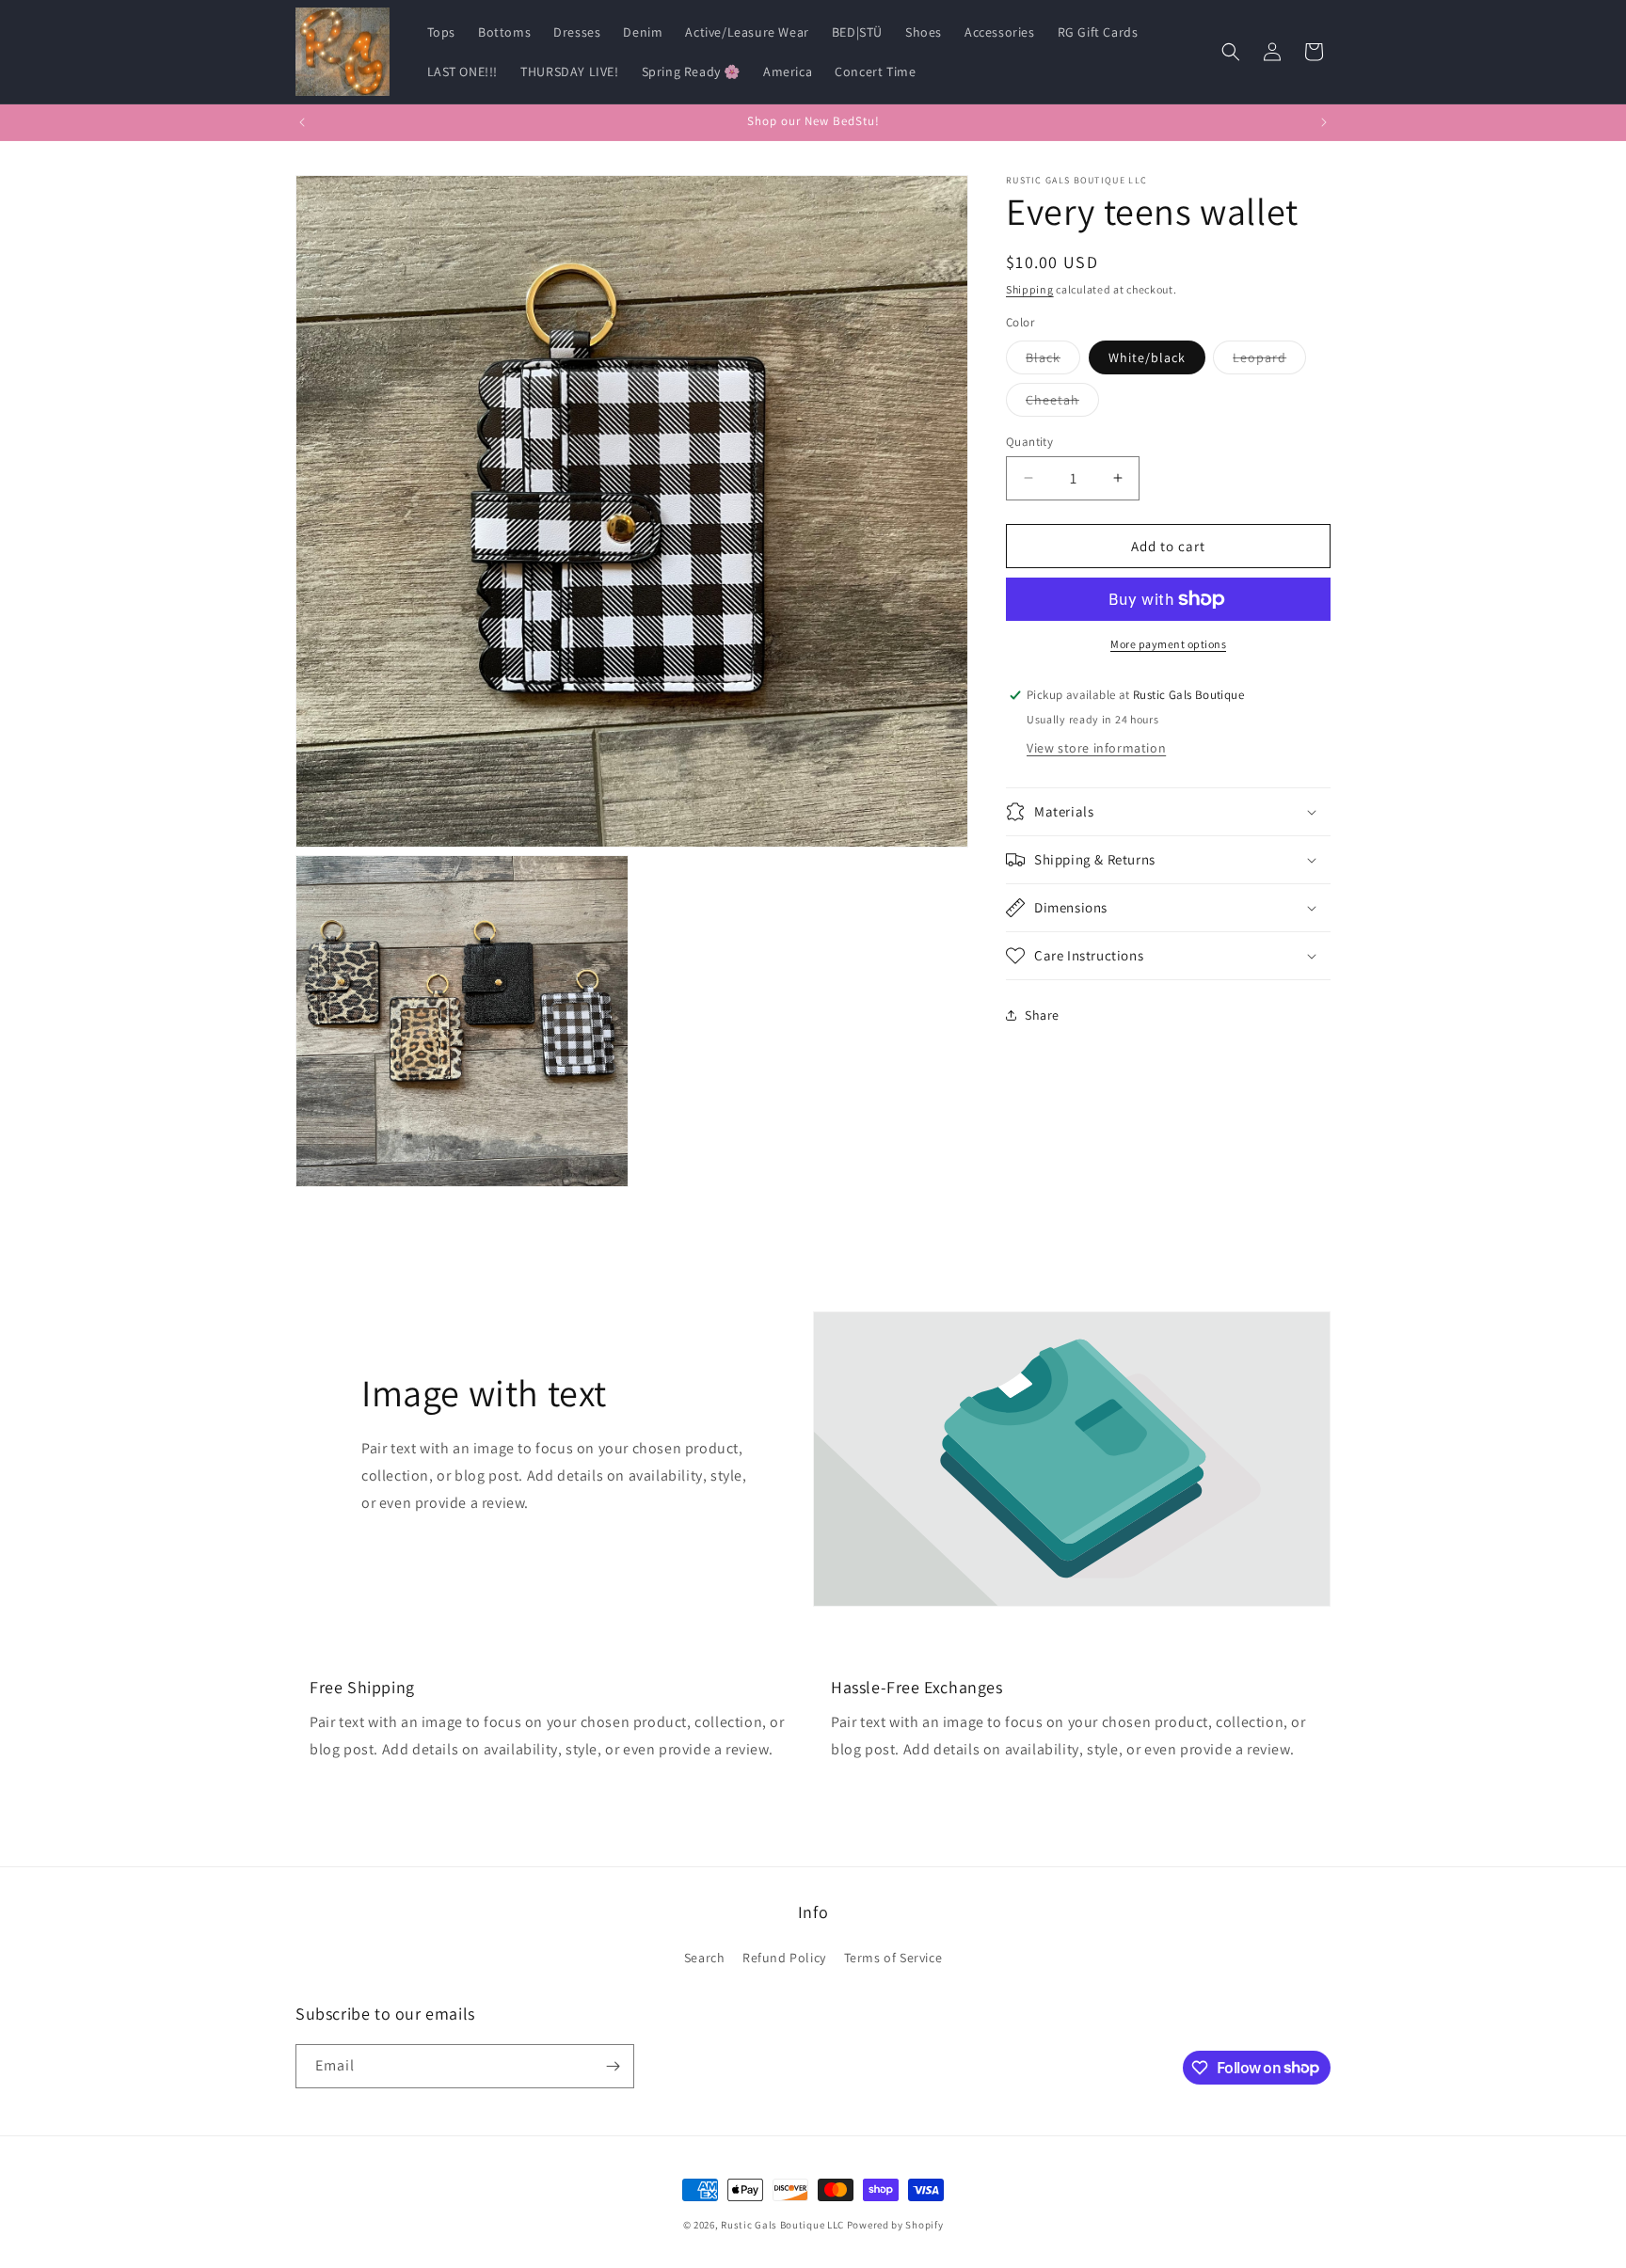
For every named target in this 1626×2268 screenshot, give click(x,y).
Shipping (1030, 289)
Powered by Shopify (895, 2225)
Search (705, 1958)
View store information (1096, 748)
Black (1053, 360)
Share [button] (1042, 1014)
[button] (1231, 52)
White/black (1147, 357)
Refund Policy (784, 1958)
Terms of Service (893, 1958)
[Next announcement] (1324, 122)
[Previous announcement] (302, 122)
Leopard (1269, 360)
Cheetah (1062, 403)
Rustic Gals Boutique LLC (784, 2225)
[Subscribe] (613, 2066)
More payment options (1168, 644)
